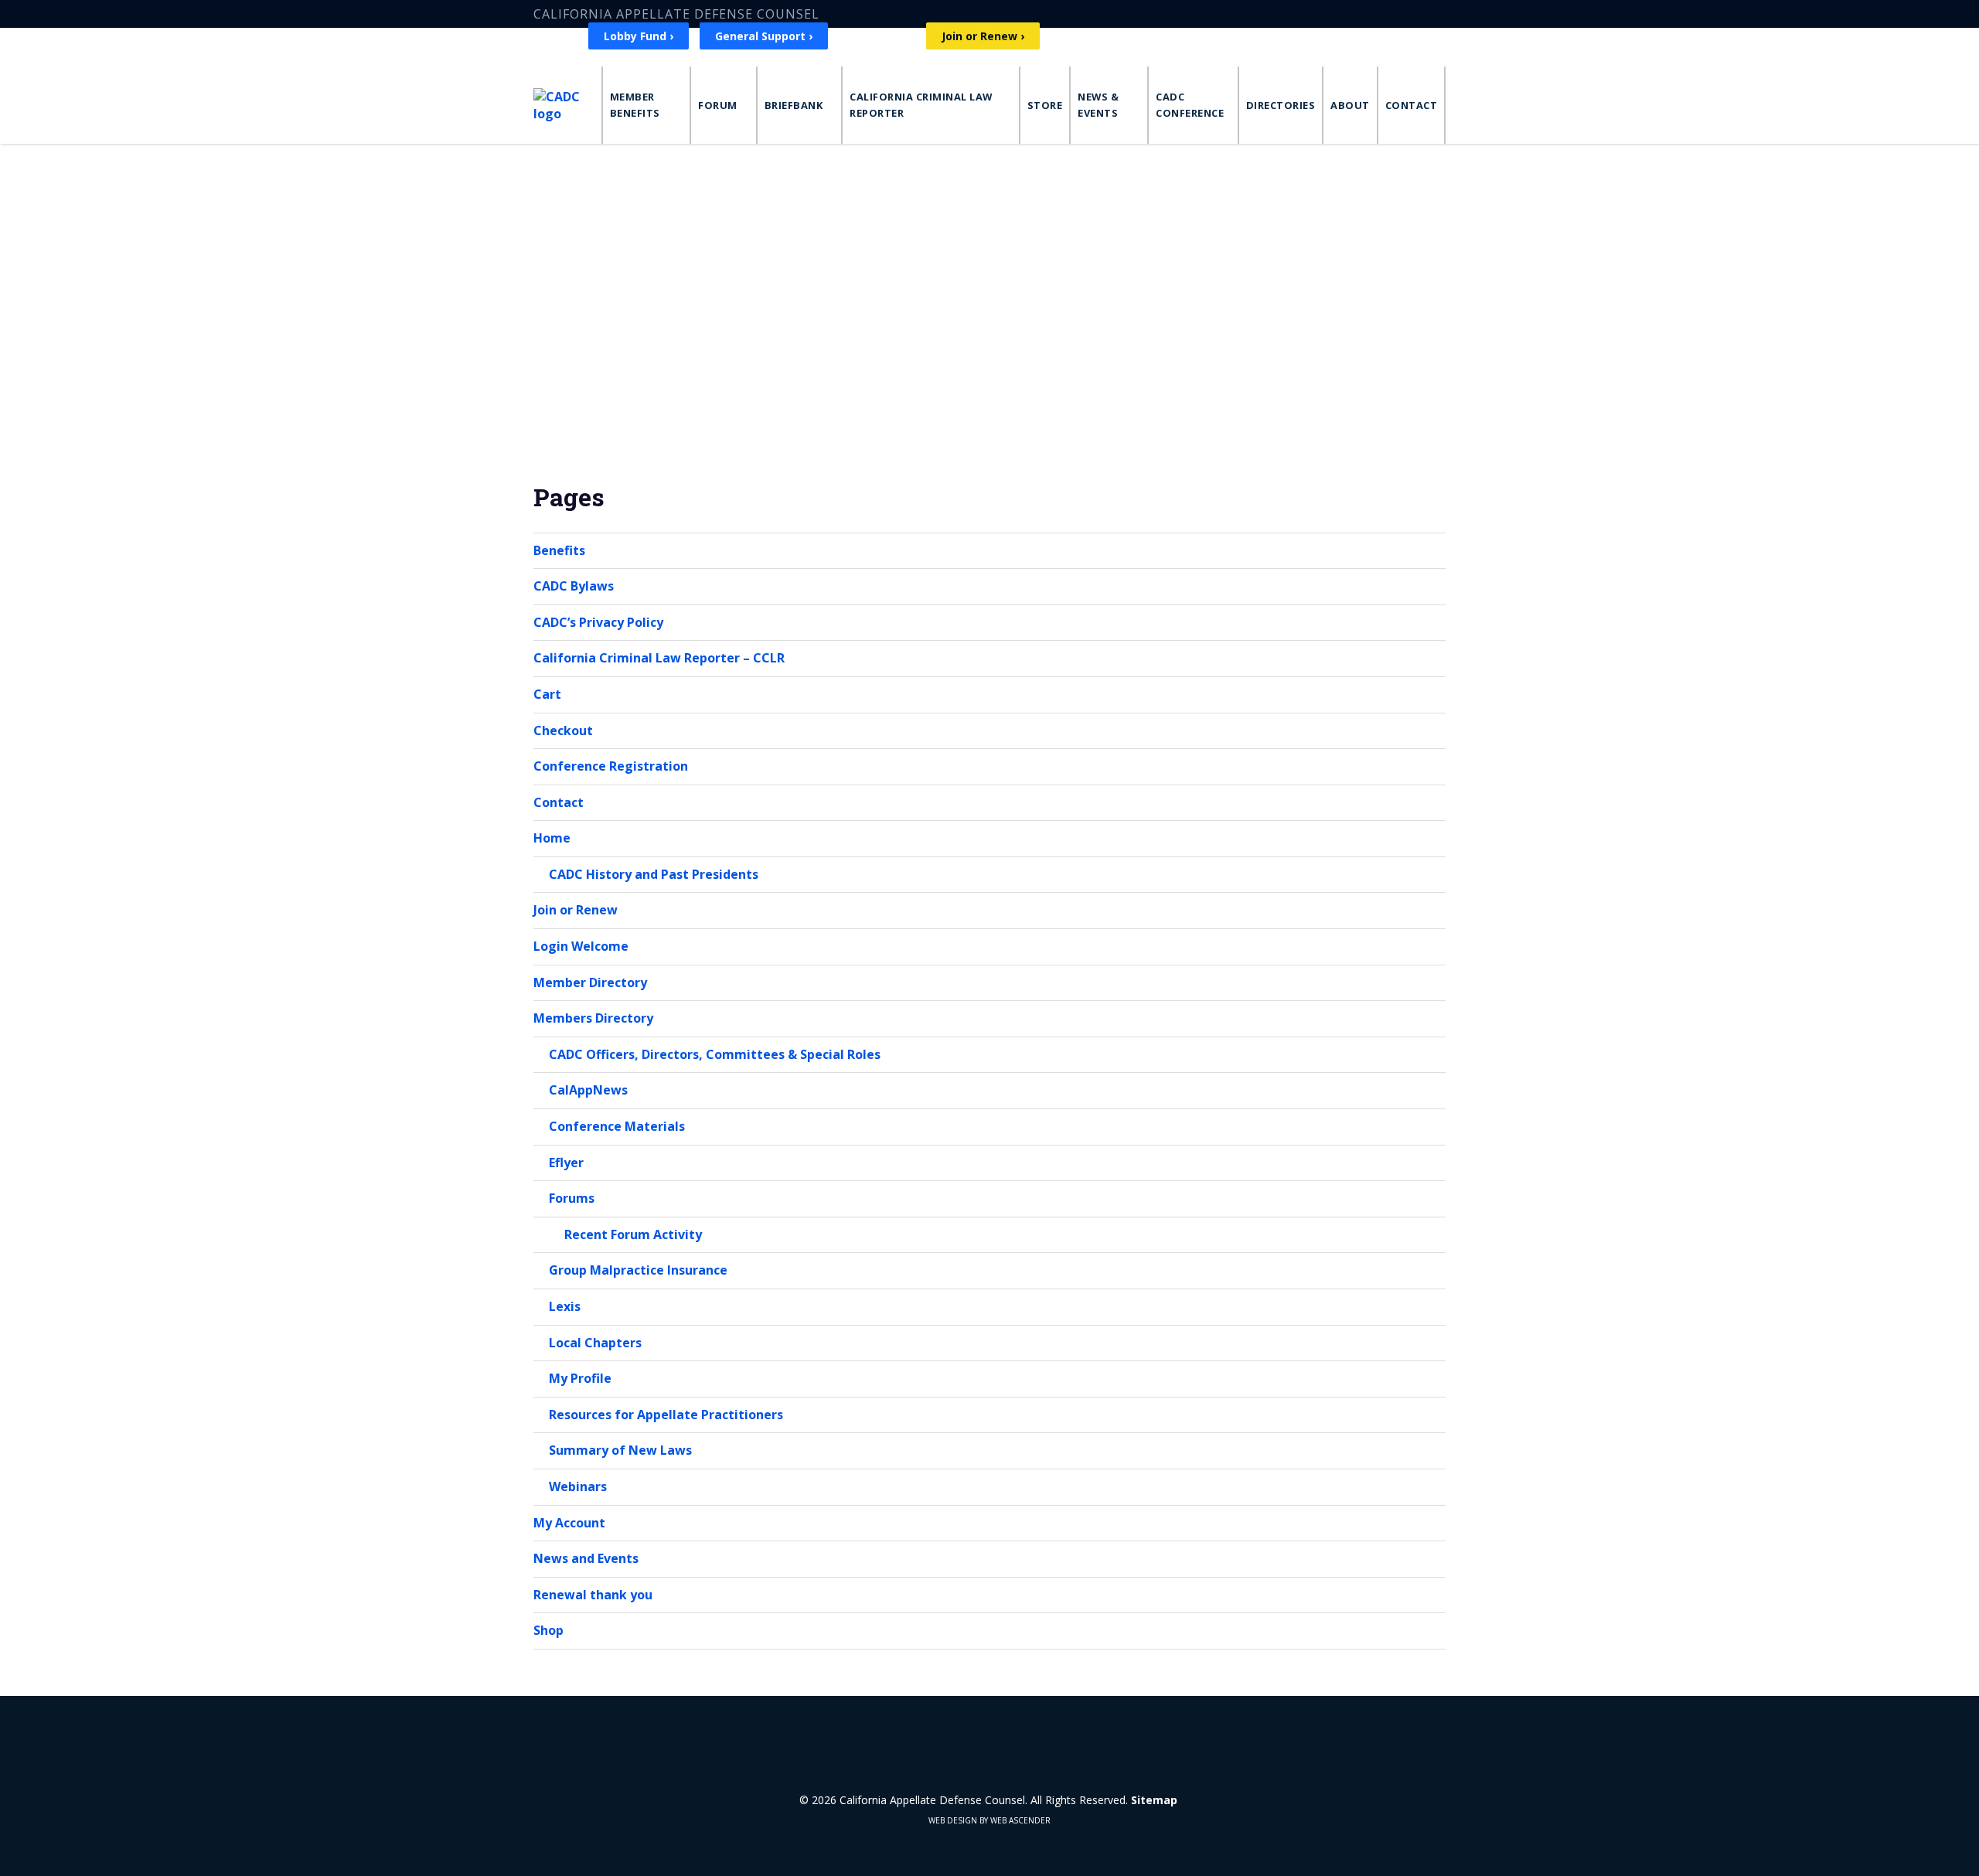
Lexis (565, 1306)
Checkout (563, 730)
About (1350, 105)
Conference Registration (611, 766)
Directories (1281, 105)
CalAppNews (588, 1090)
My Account (569, 1523)
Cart (547, 694)
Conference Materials (617, 1126)
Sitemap (1154, 1800)
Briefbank (794, 105)
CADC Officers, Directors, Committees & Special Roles (715, 1054)
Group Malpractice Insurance (638, 1270)
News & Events (1098, 105)
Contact (1412, 105)
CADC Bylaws (574, 586)
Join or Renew (576, 910)
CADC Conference (1190, 105)
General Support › (764, 36)
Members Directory (593, 1018)
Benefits (559, 550)
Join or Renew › (983, 36)
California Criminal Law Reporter (921, 105)
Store (1045, 105)
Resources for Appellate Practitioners (666, 1415)
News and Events (586, 1558)
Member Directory (590, 982)
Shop (548, 1630)
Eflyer (566, 1163)
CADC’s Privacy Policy (598, 622)
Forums (572, 1198)
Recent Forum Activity (633, 1234)
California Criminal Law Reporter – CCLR (659, 658)
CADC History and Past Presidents (654, 874)
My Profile (580, 1378)
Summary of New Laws (620, 1450)
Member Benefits (635, 105)
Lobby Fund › (639, 36)
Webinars (578, 1486)
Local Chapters (595, 1343)
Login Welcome (581, 946)
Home (552, 838)
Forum (718, 105)
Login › (889, 36)
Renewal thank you (593, 1595)
